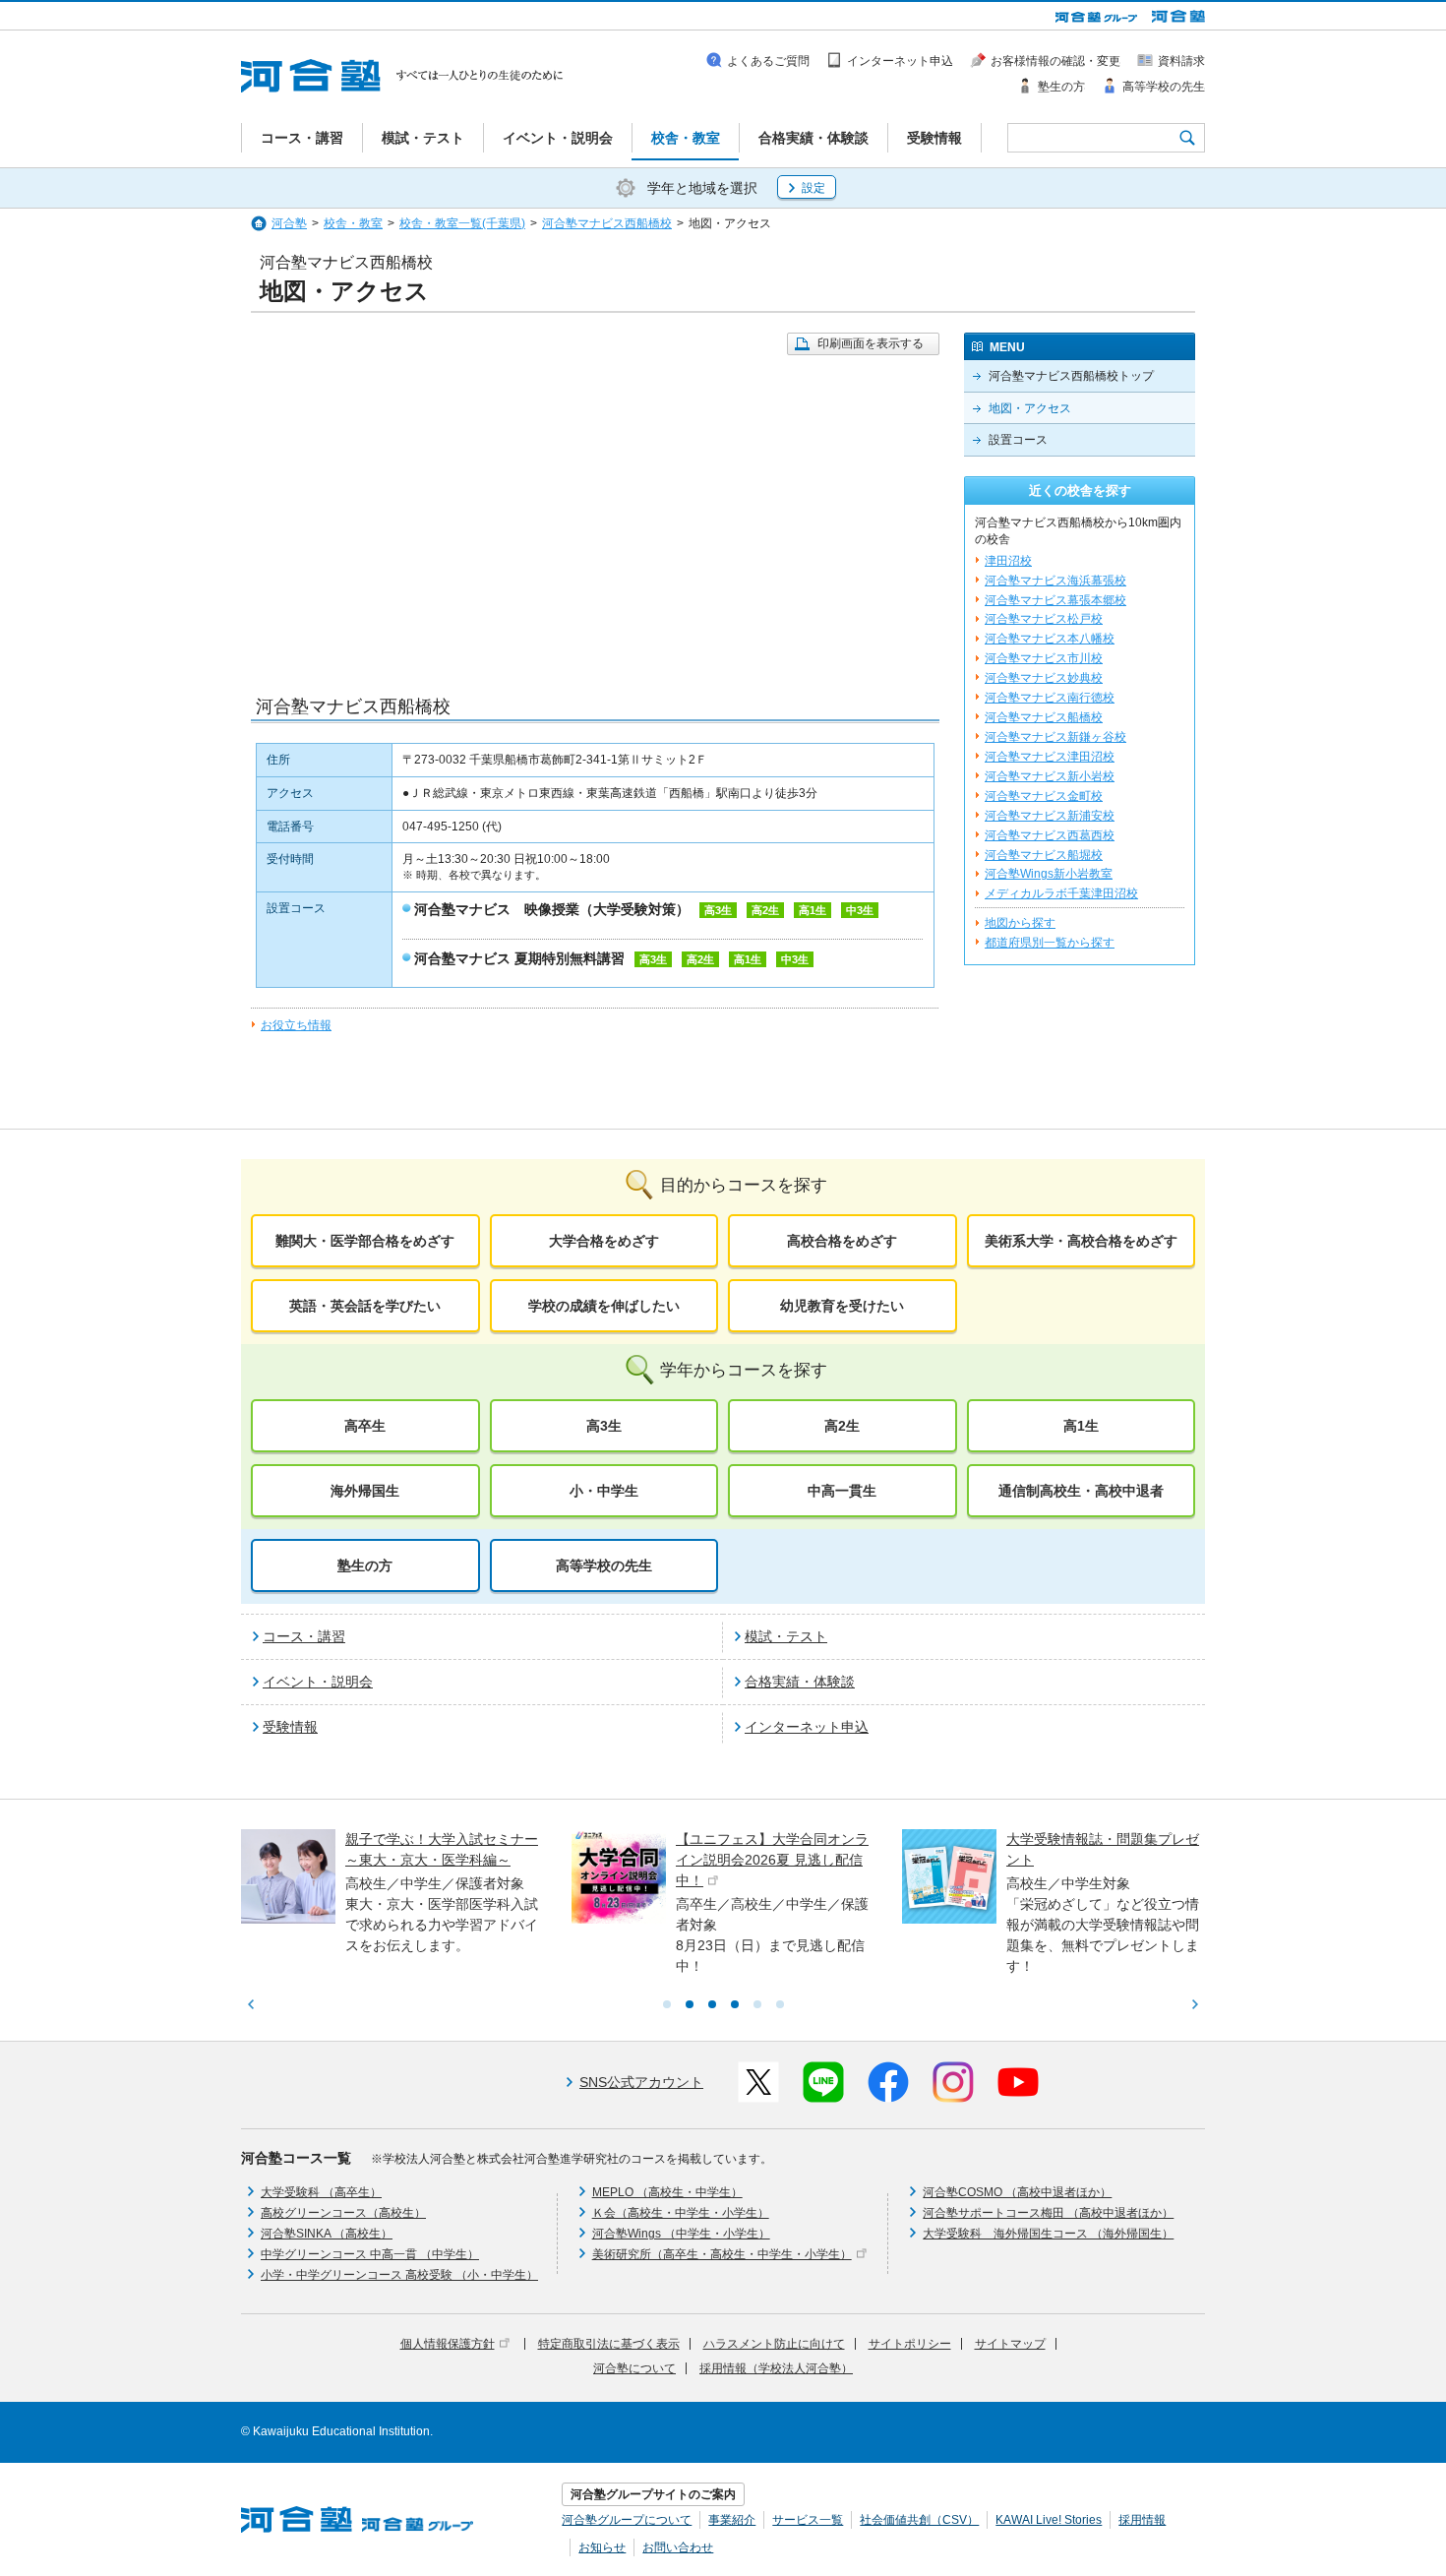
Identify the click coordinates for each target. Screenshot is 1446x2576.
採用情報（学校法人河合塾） (776, 2368)
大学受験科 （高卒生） (321, 2192)
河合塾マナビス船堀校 (1044, 855)
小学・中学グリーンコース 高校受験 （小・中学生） (399, 2275)
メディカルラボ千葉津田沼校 (1061, 893)
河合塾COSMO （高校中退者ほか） (1017, 2192)
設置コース (1018, 440)
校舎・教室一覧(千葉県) (462, 223)
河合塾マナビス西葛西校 (1050, 835)
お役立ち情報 (296, 1025)
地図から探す (1020, 923)
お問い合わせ (678, 2547)
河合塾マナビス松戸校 (1044, 619)
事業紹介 (732, 2520)
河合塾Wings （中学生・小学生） (681, 2234)
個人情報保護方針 (448, 2344)
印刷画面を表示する (871, 343)
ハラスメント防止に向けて (774, 2344)
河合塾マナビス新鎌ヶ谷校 (1055, 737)
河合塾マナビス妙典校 (1044, 678)
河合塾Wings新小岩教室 (1049, 874)
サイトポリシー (910, 2344)
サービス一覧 (808, 2520)
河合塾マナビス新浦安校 (1050, 816)
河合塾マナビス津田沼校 (1050, 757)
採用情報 (1142, 2520)
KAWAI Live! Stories (1049, 2520)
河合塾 (289, 223)
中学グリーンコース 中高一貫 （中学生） (370, 2254)
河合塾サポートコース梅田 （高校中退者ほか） (1048, 2213)
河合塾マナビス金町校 (1044, 796)
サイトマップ (1010, 2344)
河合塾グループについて (627, 2520)
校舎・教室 (353, 223)
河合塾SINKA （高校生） (327, 2234)
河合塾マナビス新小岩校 (1050, 776)
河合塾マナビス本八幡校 (1050, 639)
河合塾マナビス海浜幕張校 (1055, 581)
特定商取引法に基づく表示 (609, 2344)
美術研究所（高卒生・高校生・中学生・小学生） (722, 2254)
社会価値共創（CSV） (919, 2520)
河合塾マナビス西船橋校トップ (1071, 376)
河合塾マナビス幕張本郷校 (1055, 600)
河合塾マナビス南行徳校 (1050, 698)
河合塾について (634, 2368)
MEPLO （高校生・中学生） (667, 2192)
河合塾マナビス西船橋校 (607, 223)
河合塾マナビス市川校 (1044, 658)
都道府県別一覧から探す (1050, 943)
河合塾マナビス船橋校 (1044, 717)
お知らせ (602, 2547)
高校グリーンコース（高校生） (343, 2213)
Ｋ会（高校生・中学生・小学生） (681, 2213)
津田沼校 (1008, 561)
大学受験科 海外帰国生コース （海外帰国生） (1048, 2234)
